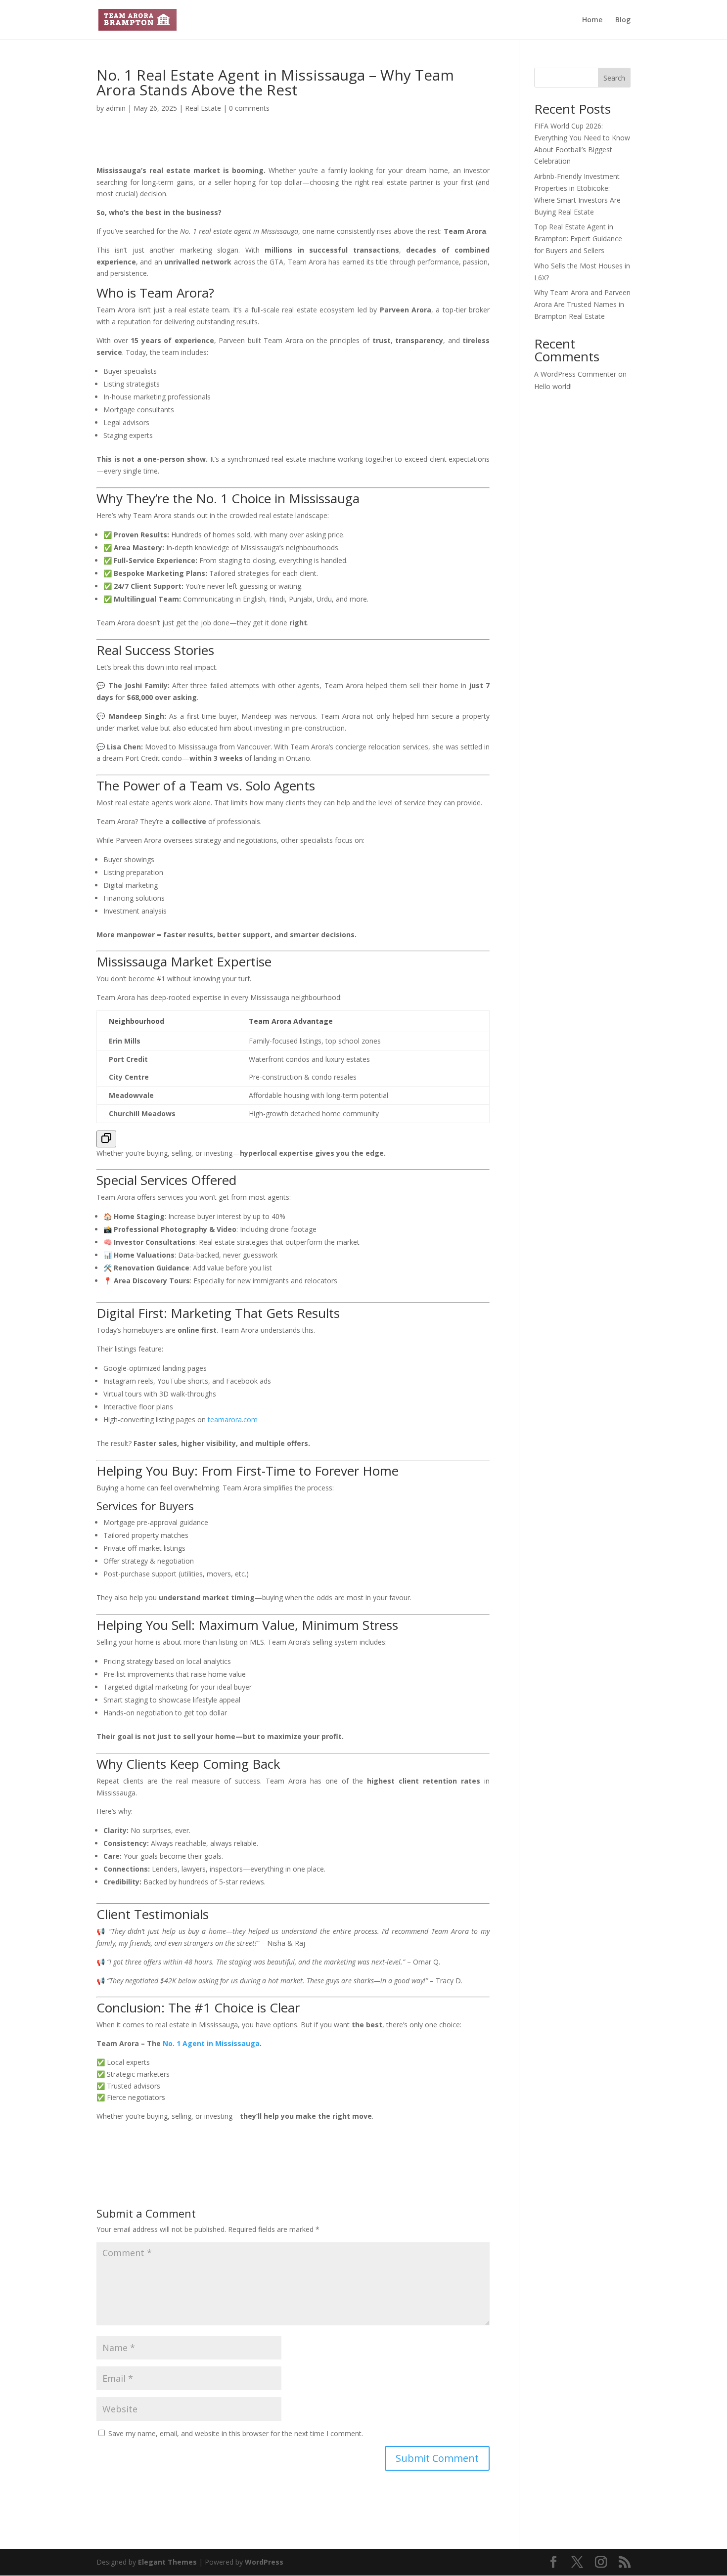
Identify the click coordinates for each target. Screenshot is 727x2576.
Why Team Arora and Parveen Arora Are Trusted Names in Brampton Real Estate (582, 304)
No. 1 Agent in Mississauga (211, 2043)
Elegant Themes (167, 2562)
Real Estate (203, 108)
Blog (623, 20)
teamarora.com (233, 1419)
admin (116, 108)
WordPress (264, 2562)
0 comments (249, 108)
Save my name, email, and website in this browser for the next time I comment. (236, 2433)
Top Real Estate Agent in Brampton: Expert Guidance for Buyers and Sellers (578, 239)
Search (614, 78)
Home (592, 20)
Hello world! (553, 386)
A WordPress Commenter (575, 374)
